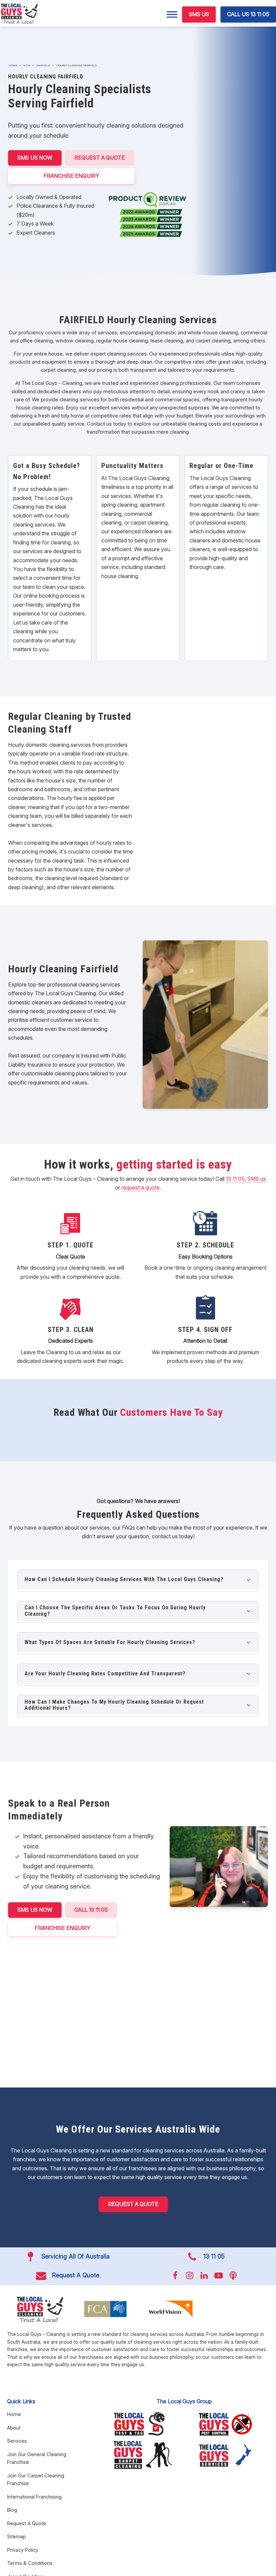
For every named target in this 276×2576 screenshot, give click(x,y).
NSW (27, 65)
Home (13, 65)
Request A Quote (100, 158)
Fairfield (43, 65)
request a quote (141, 1187)
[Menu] (172, 14)
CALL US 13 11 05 (248, 14)
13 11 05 (235, 1179)
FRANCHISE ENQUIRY (71, 176)
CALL (91, 1910)
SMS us (257, 1179)
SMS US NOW (35, 158)
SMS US (199, 14)
